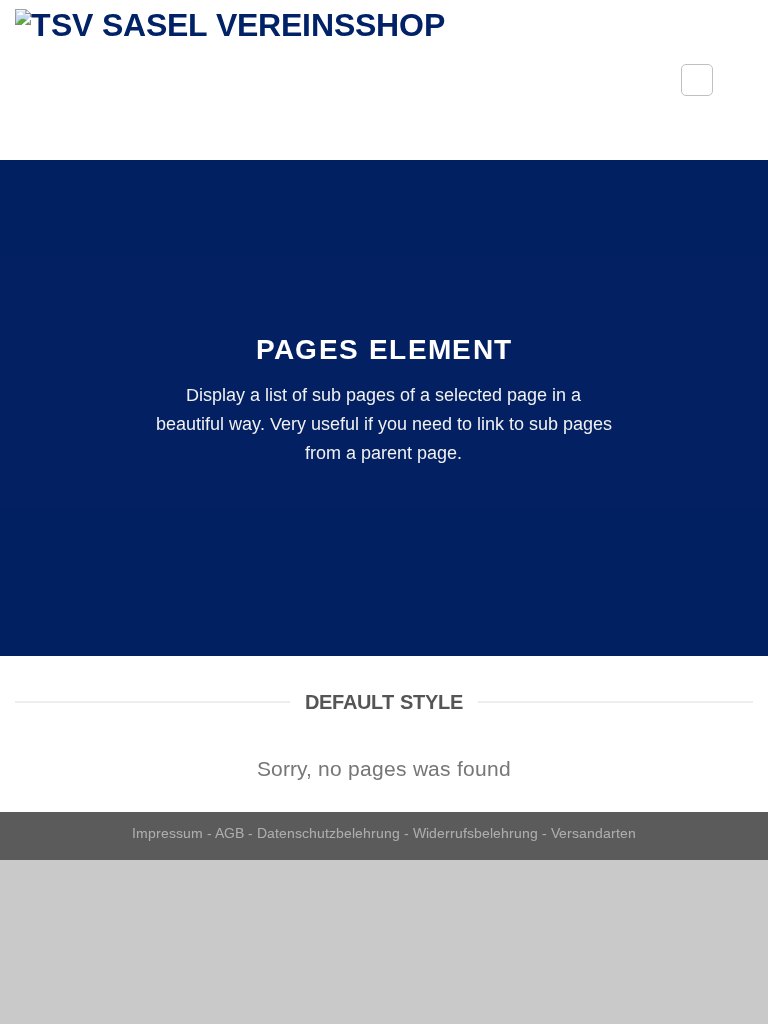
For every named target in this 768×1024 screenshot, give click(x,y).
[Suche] (697, 80)
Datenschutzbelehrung (328, 833)
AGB (229, 833)
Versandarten (593, 833)
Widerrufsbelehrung (475, 833)
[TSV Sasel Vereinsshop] (332, 80)
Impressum (167, 833)
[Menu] (741, 79)
